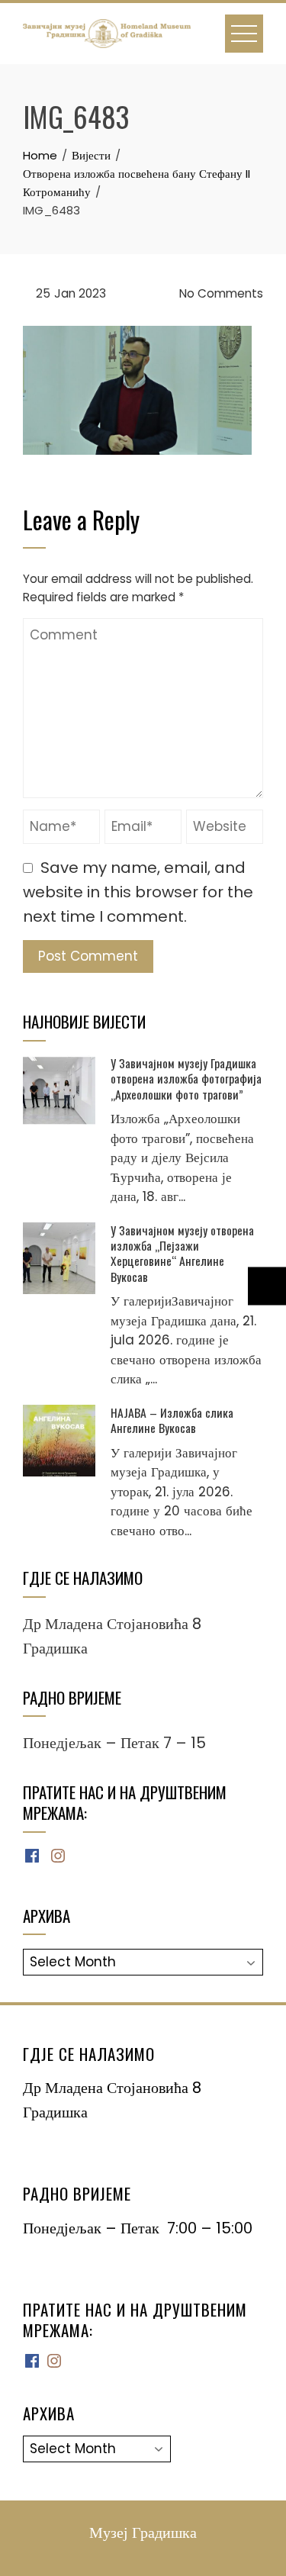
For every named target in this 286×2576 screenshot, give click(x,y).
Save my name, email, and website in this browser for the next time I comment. (138, 892)
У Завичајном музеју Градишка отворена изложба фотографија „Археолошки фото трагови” (186, 1079)
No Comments (220, 293)
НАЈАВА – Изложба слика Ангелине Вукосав (172, 1420)
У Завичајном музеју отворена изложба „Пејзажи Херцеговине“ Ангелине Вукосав (182, 1253)
